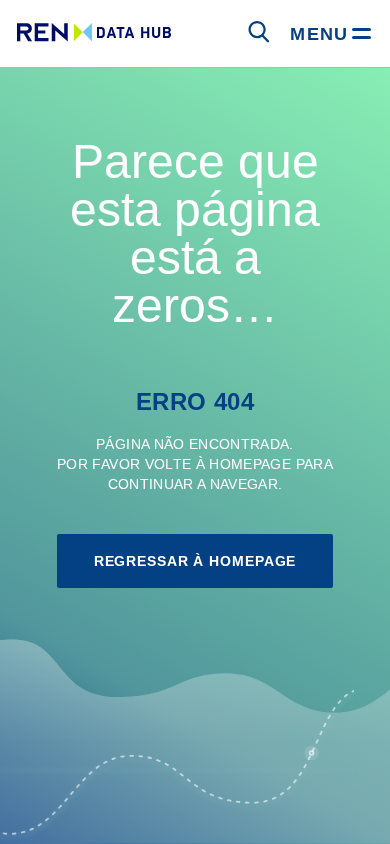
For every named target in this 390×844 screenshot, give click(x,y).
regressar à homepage (195, 561)
